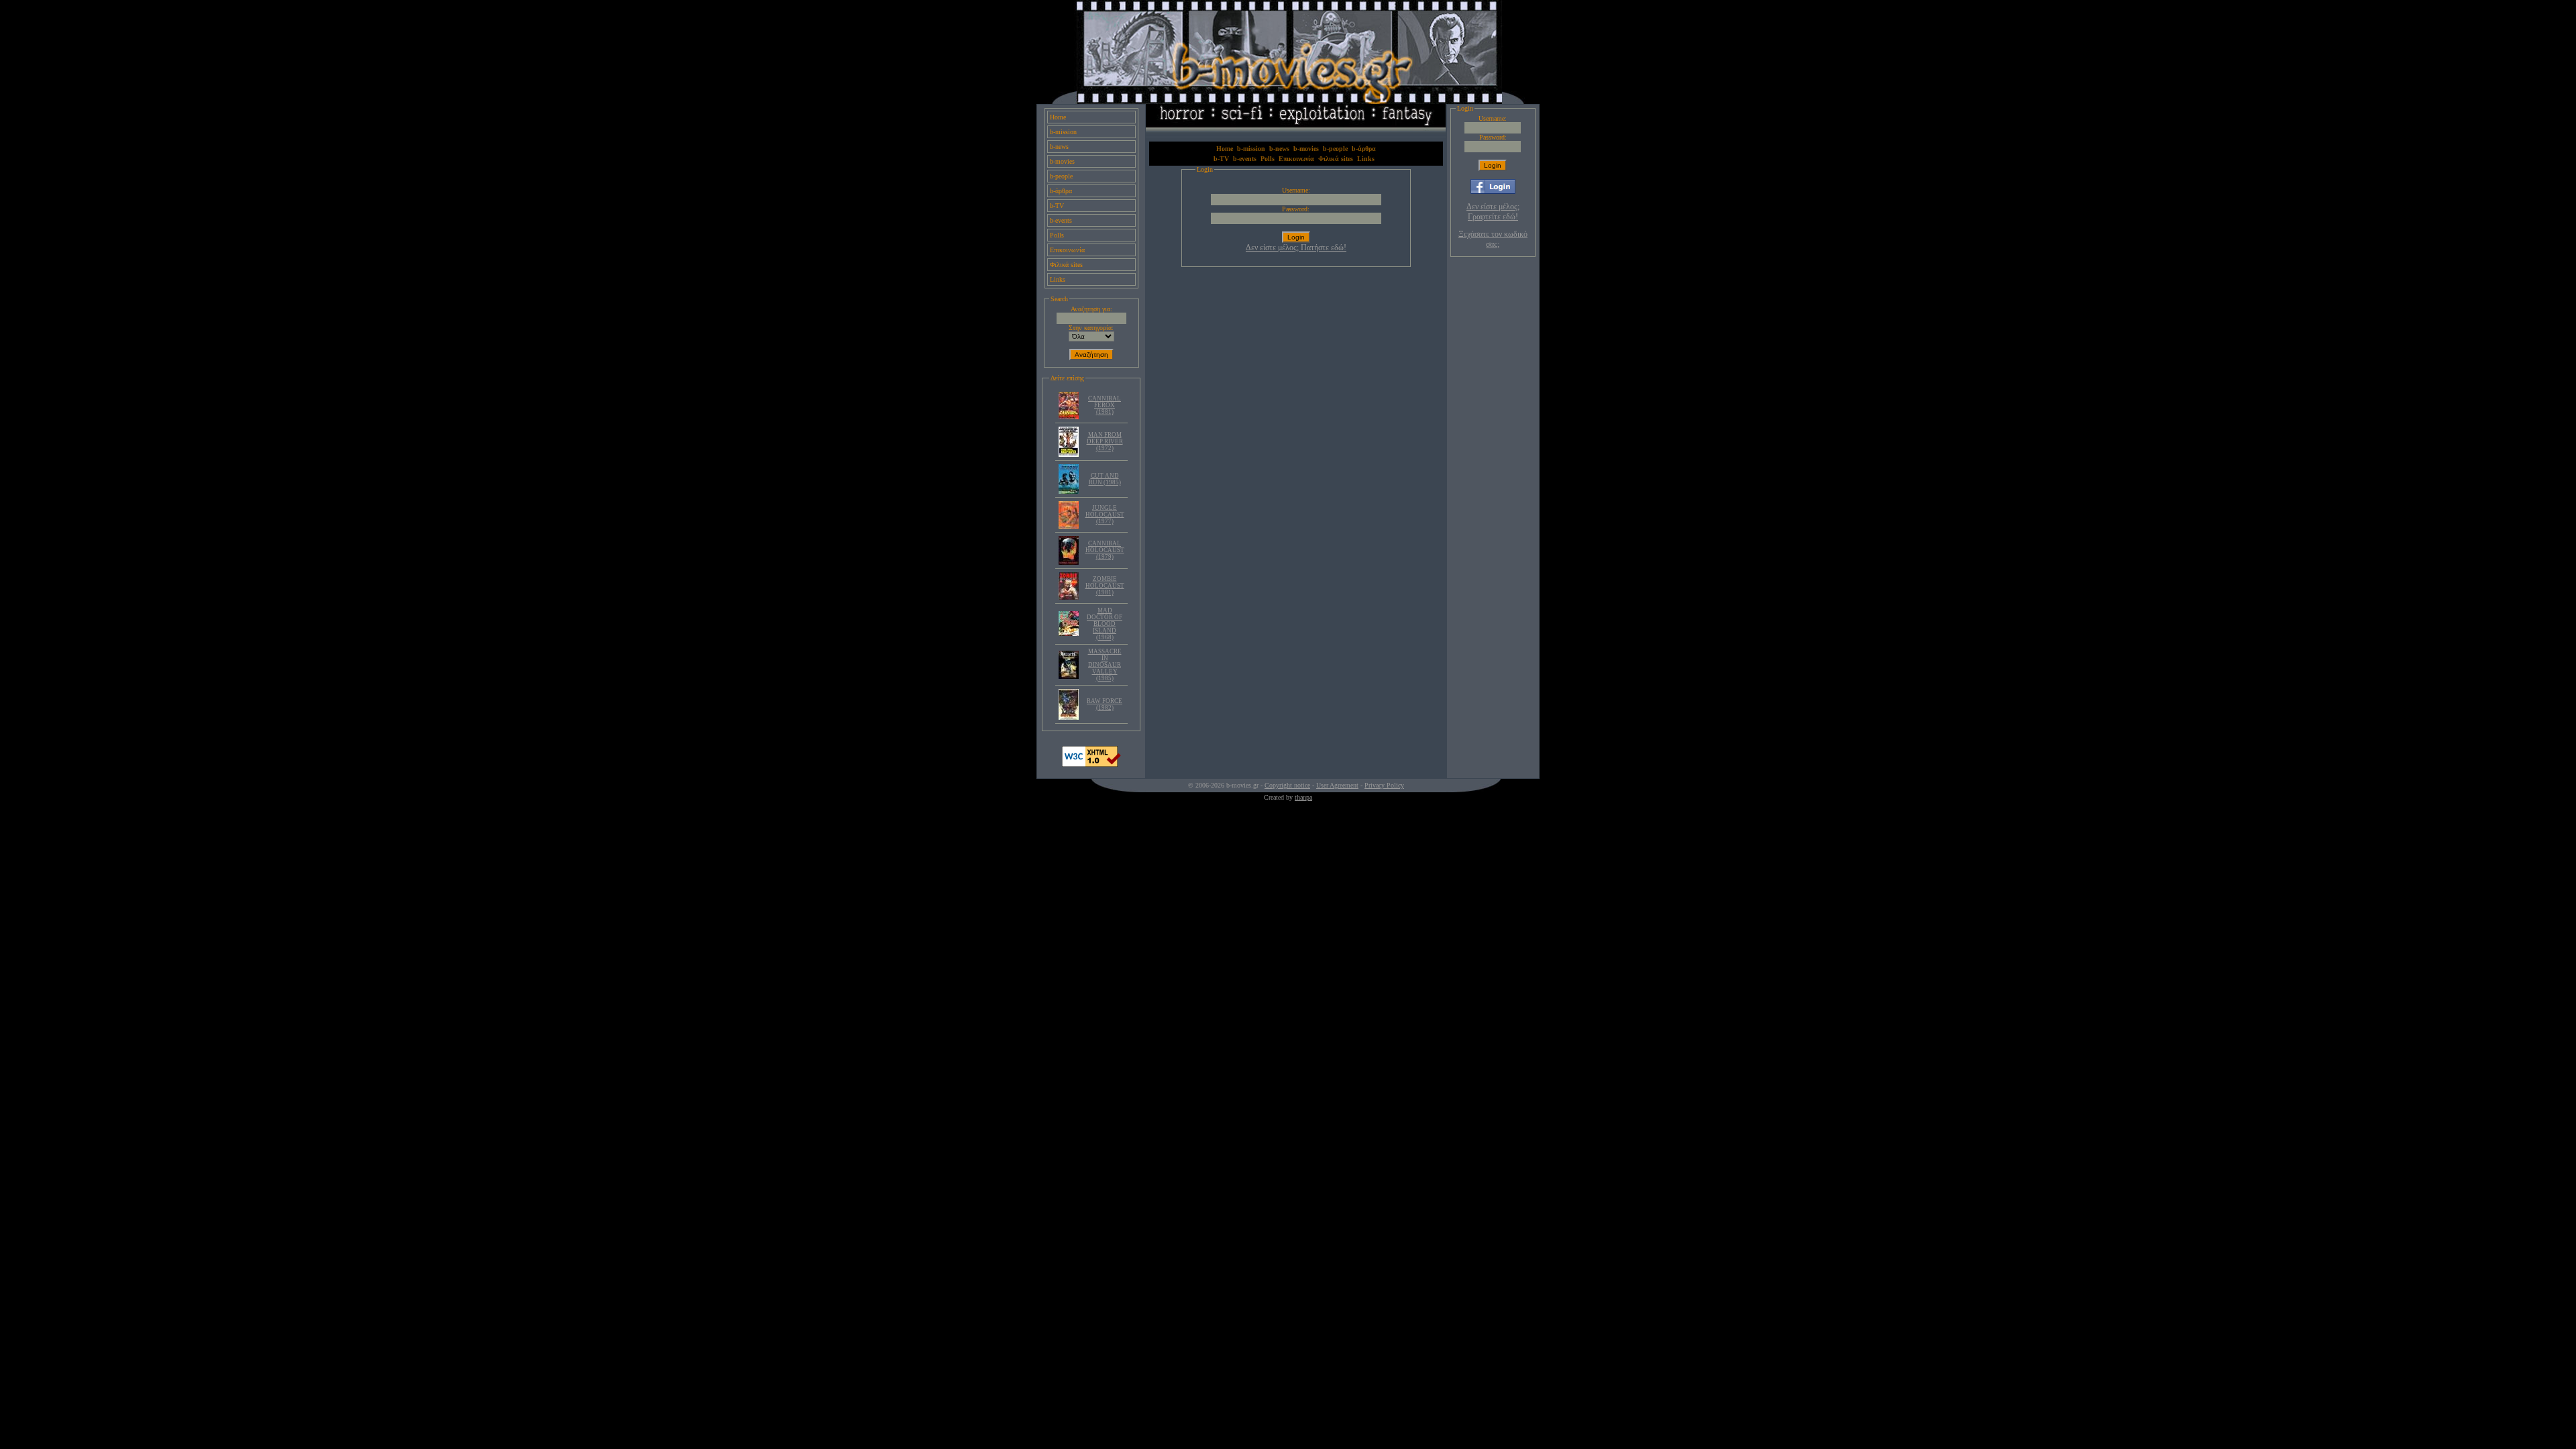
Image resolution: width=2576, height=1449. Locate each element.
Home (1058, 117)
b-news (1059, 147)
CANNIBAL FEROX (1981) (1105, 405)
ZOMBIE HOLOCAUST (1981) (1105, 586)
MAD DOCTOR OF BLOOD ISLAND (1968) (1105, 624)
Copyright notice (1287, 785)
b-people (1061, 176)
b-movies (1062, 161)
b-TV (1057, 206)
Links (1058, 279)
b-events (1061, 220)
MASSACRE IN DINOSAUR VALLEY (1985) (1105, 665)
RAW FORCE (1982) (1105, 704)
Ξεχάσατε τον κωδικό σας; (1493, 239)
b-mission (1063, 132)
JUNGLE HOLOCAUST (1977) (1105, 515)
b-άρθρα (1061, 191)
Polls (1057, 235)
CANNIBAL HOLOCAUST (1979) (1105, 550)
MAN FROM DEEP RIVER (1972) (1105, 441)
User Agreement (1337, 785)
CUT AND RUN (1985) (1105, 479)
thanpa (1303, 797)
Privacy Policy (1384, 785)
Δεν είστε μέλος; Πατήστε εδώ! (1296, 248)
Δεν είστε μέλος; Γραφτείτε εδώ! (1493, 212)
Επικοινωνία (1067, 250)
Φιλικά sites (1066, 265)
